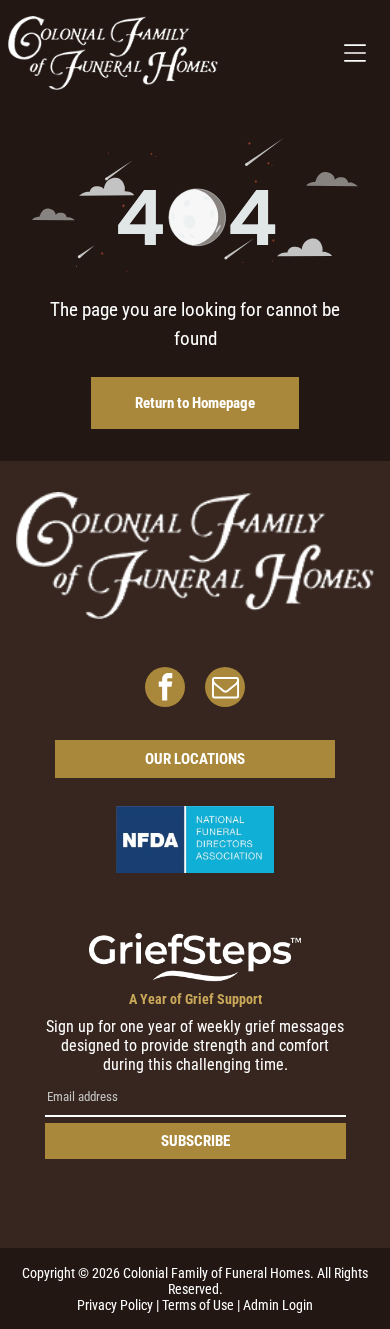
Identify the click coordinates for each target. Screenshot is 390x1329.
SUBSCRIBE (195, 1141)
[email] (225, 689)
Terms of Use (198, 1305)
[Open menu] (355, 53)
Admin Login (278, 1305)
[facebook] (165, 689)
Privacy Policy (115, 1305)
